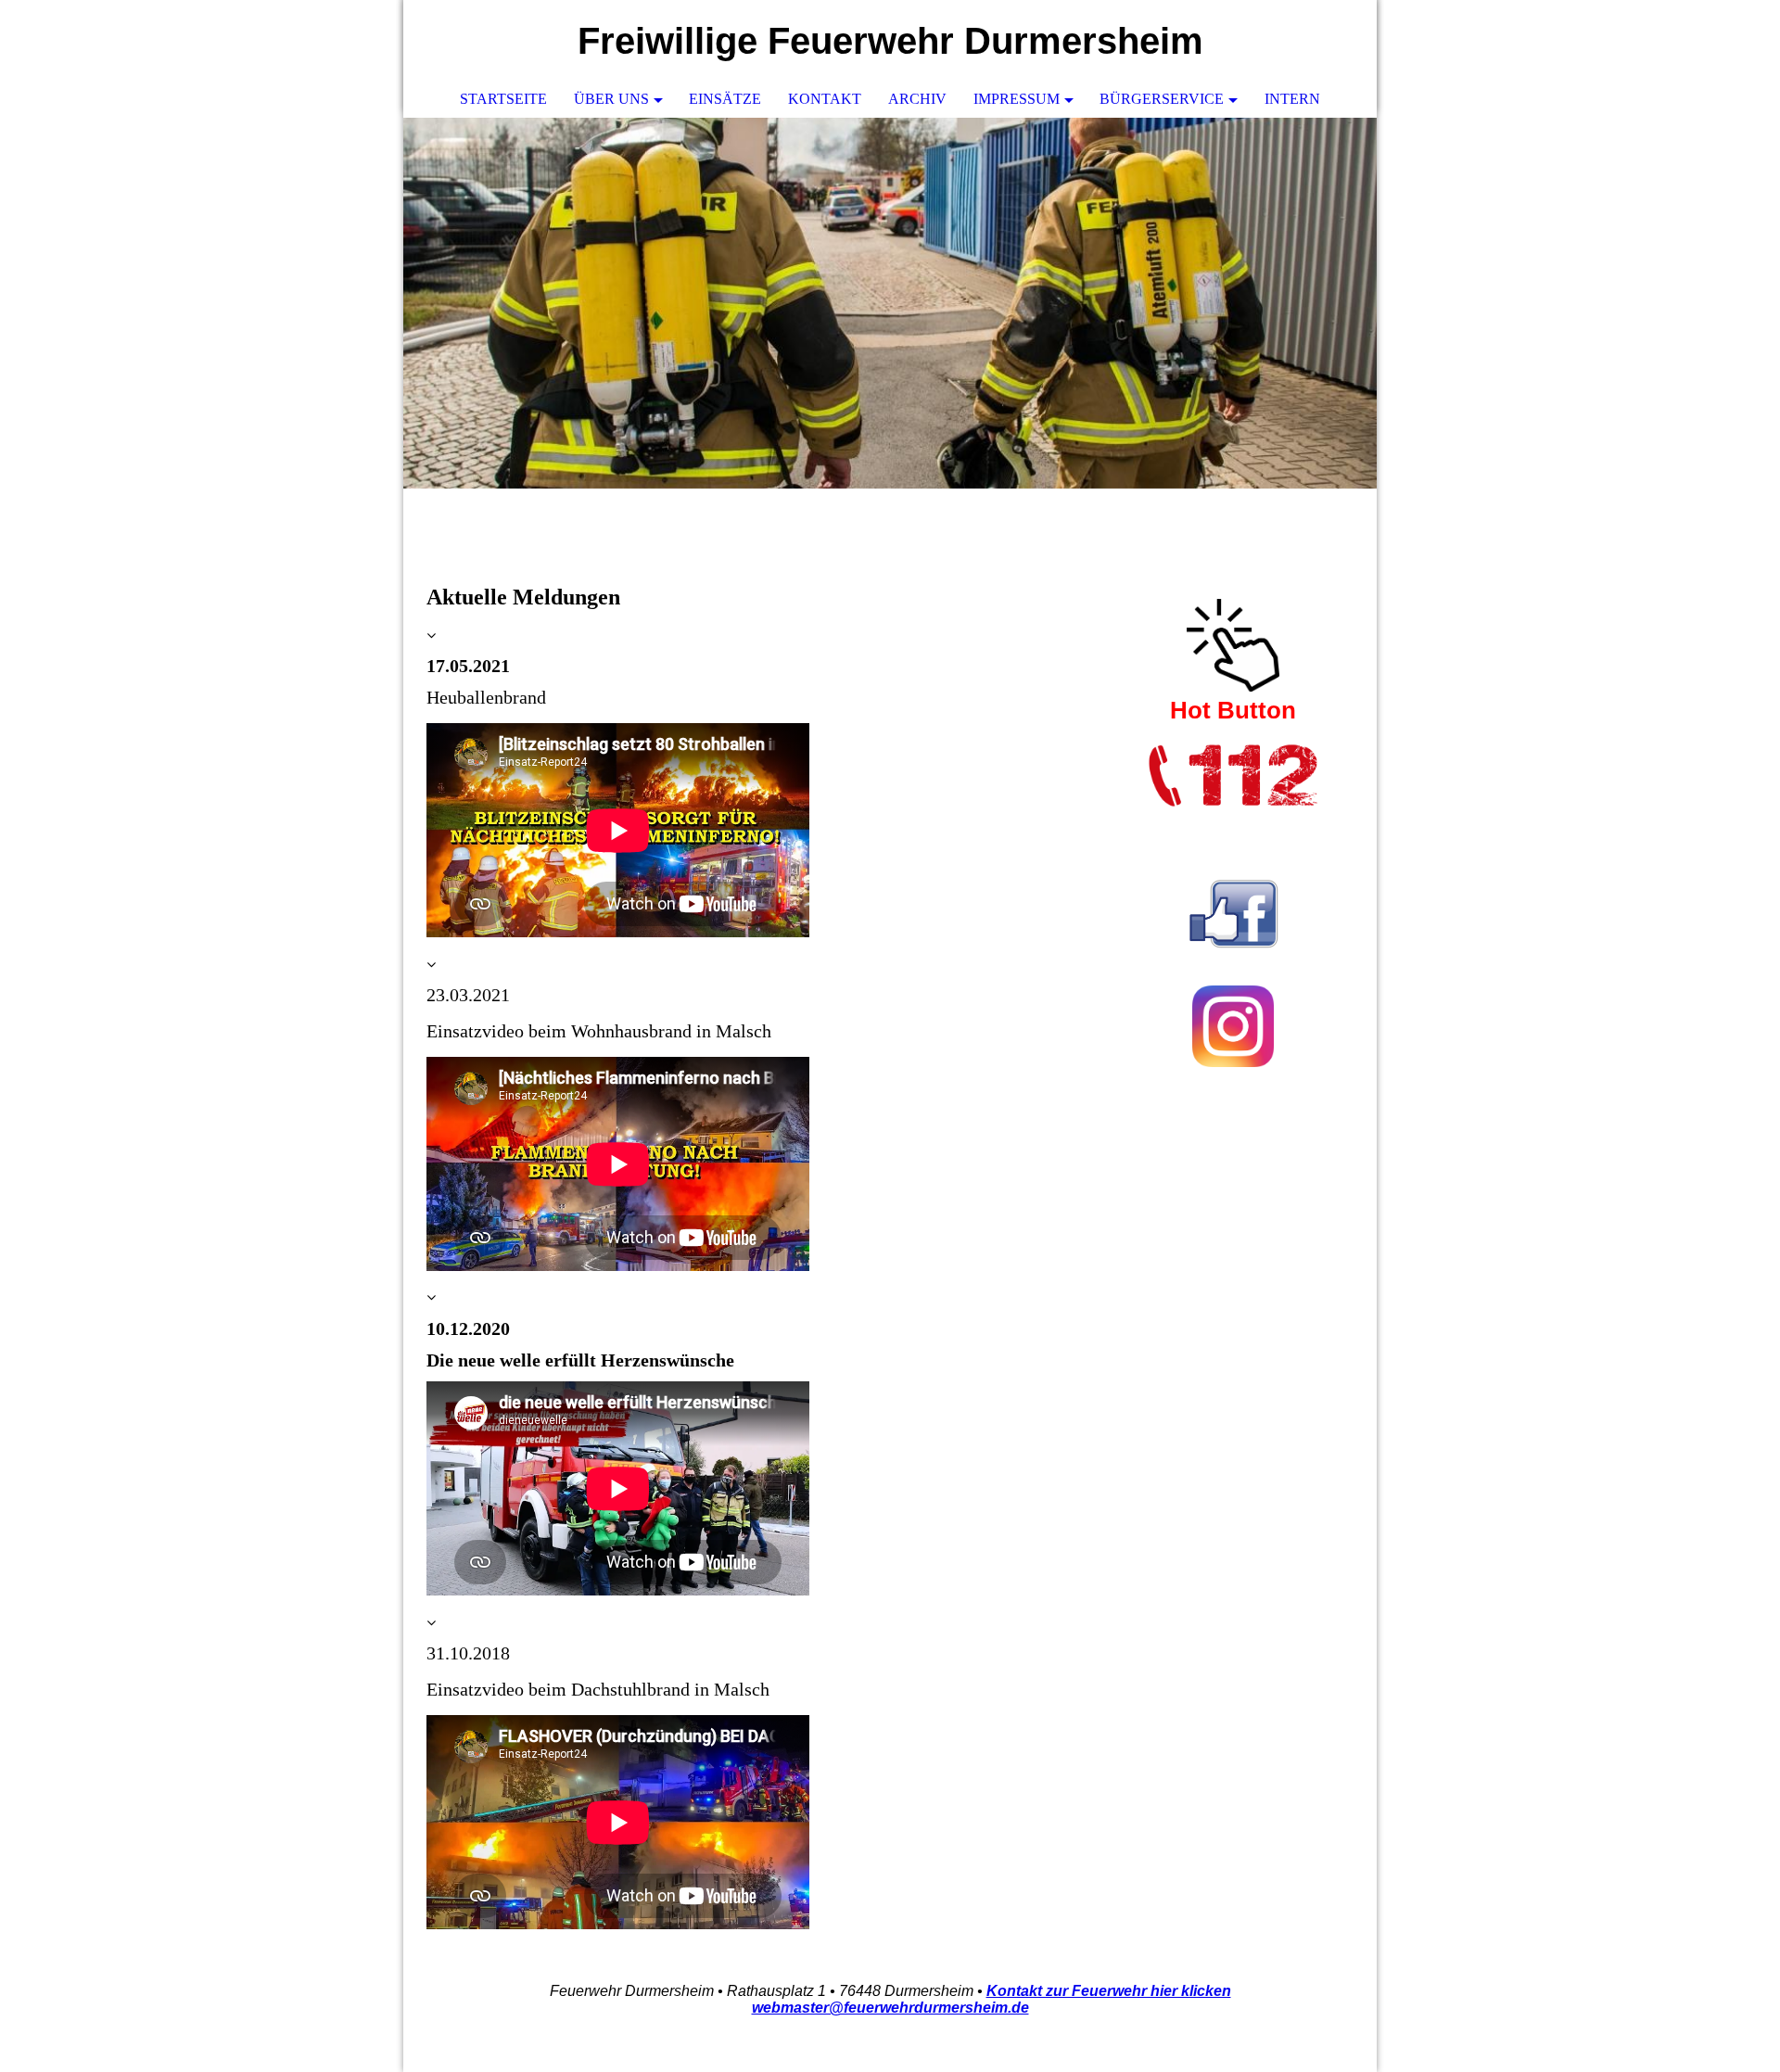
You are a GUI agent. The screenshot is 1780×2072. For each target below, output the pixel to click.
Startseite (503, 99)
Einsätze (725, 99)
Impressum (1017, 99)
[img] (890, 303)
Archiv (917, 99)
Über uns (611, 99)
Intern (1292, 99)
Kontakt (825, 99)
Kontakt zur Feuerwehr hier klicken (1109, 1991)
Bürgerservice (1162, 99)
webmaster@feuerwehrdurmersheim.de (890, 2008)
